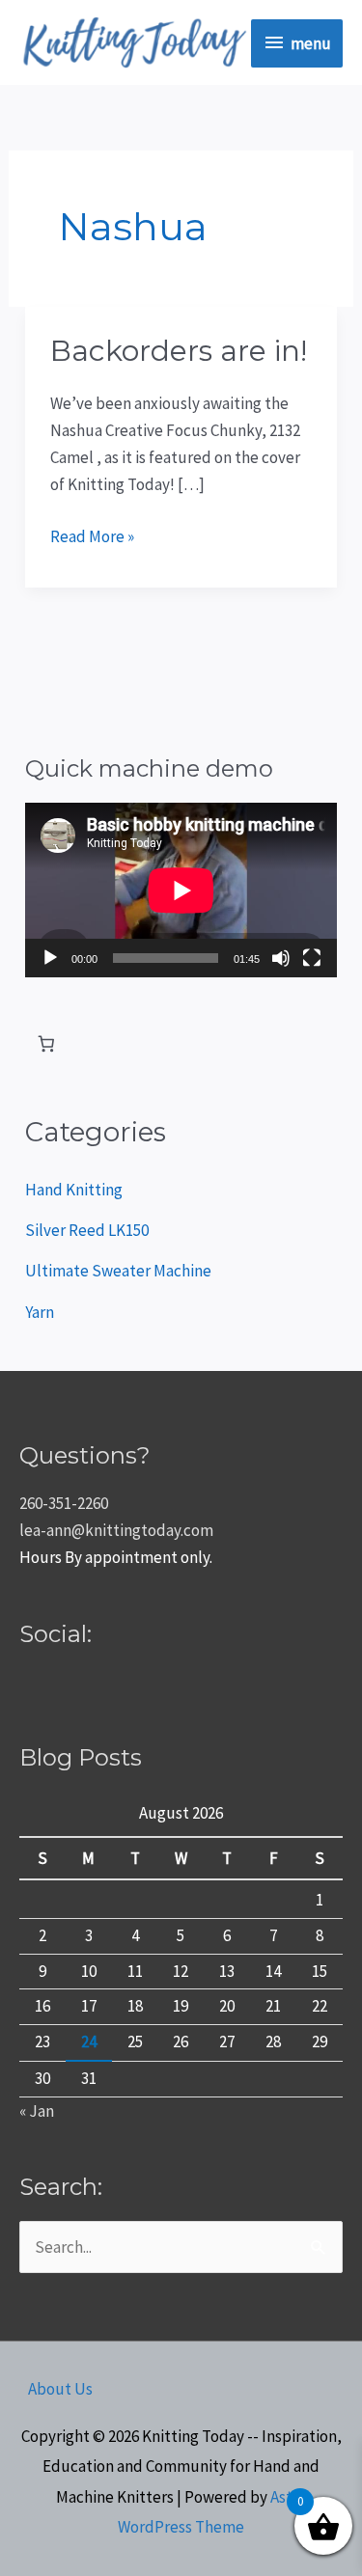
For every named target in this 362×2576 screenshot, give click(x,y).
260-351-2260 (64, 1503)
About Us (60, 2389)
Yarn (40, 1312)
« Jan (37, 2111)
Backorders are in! (179, 351)
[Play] (50, 958)
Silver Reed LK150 (87, 1230)
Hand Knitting (74, 1190)
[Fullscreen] (312, 958)
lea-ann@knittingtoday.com (116, 1530)
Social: (56, 1634)
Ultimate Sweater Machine (118, 1271)
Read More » (92, 535)
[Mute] (281, 958)
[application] (181, 890)
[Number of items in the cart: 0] (46, 1044)
